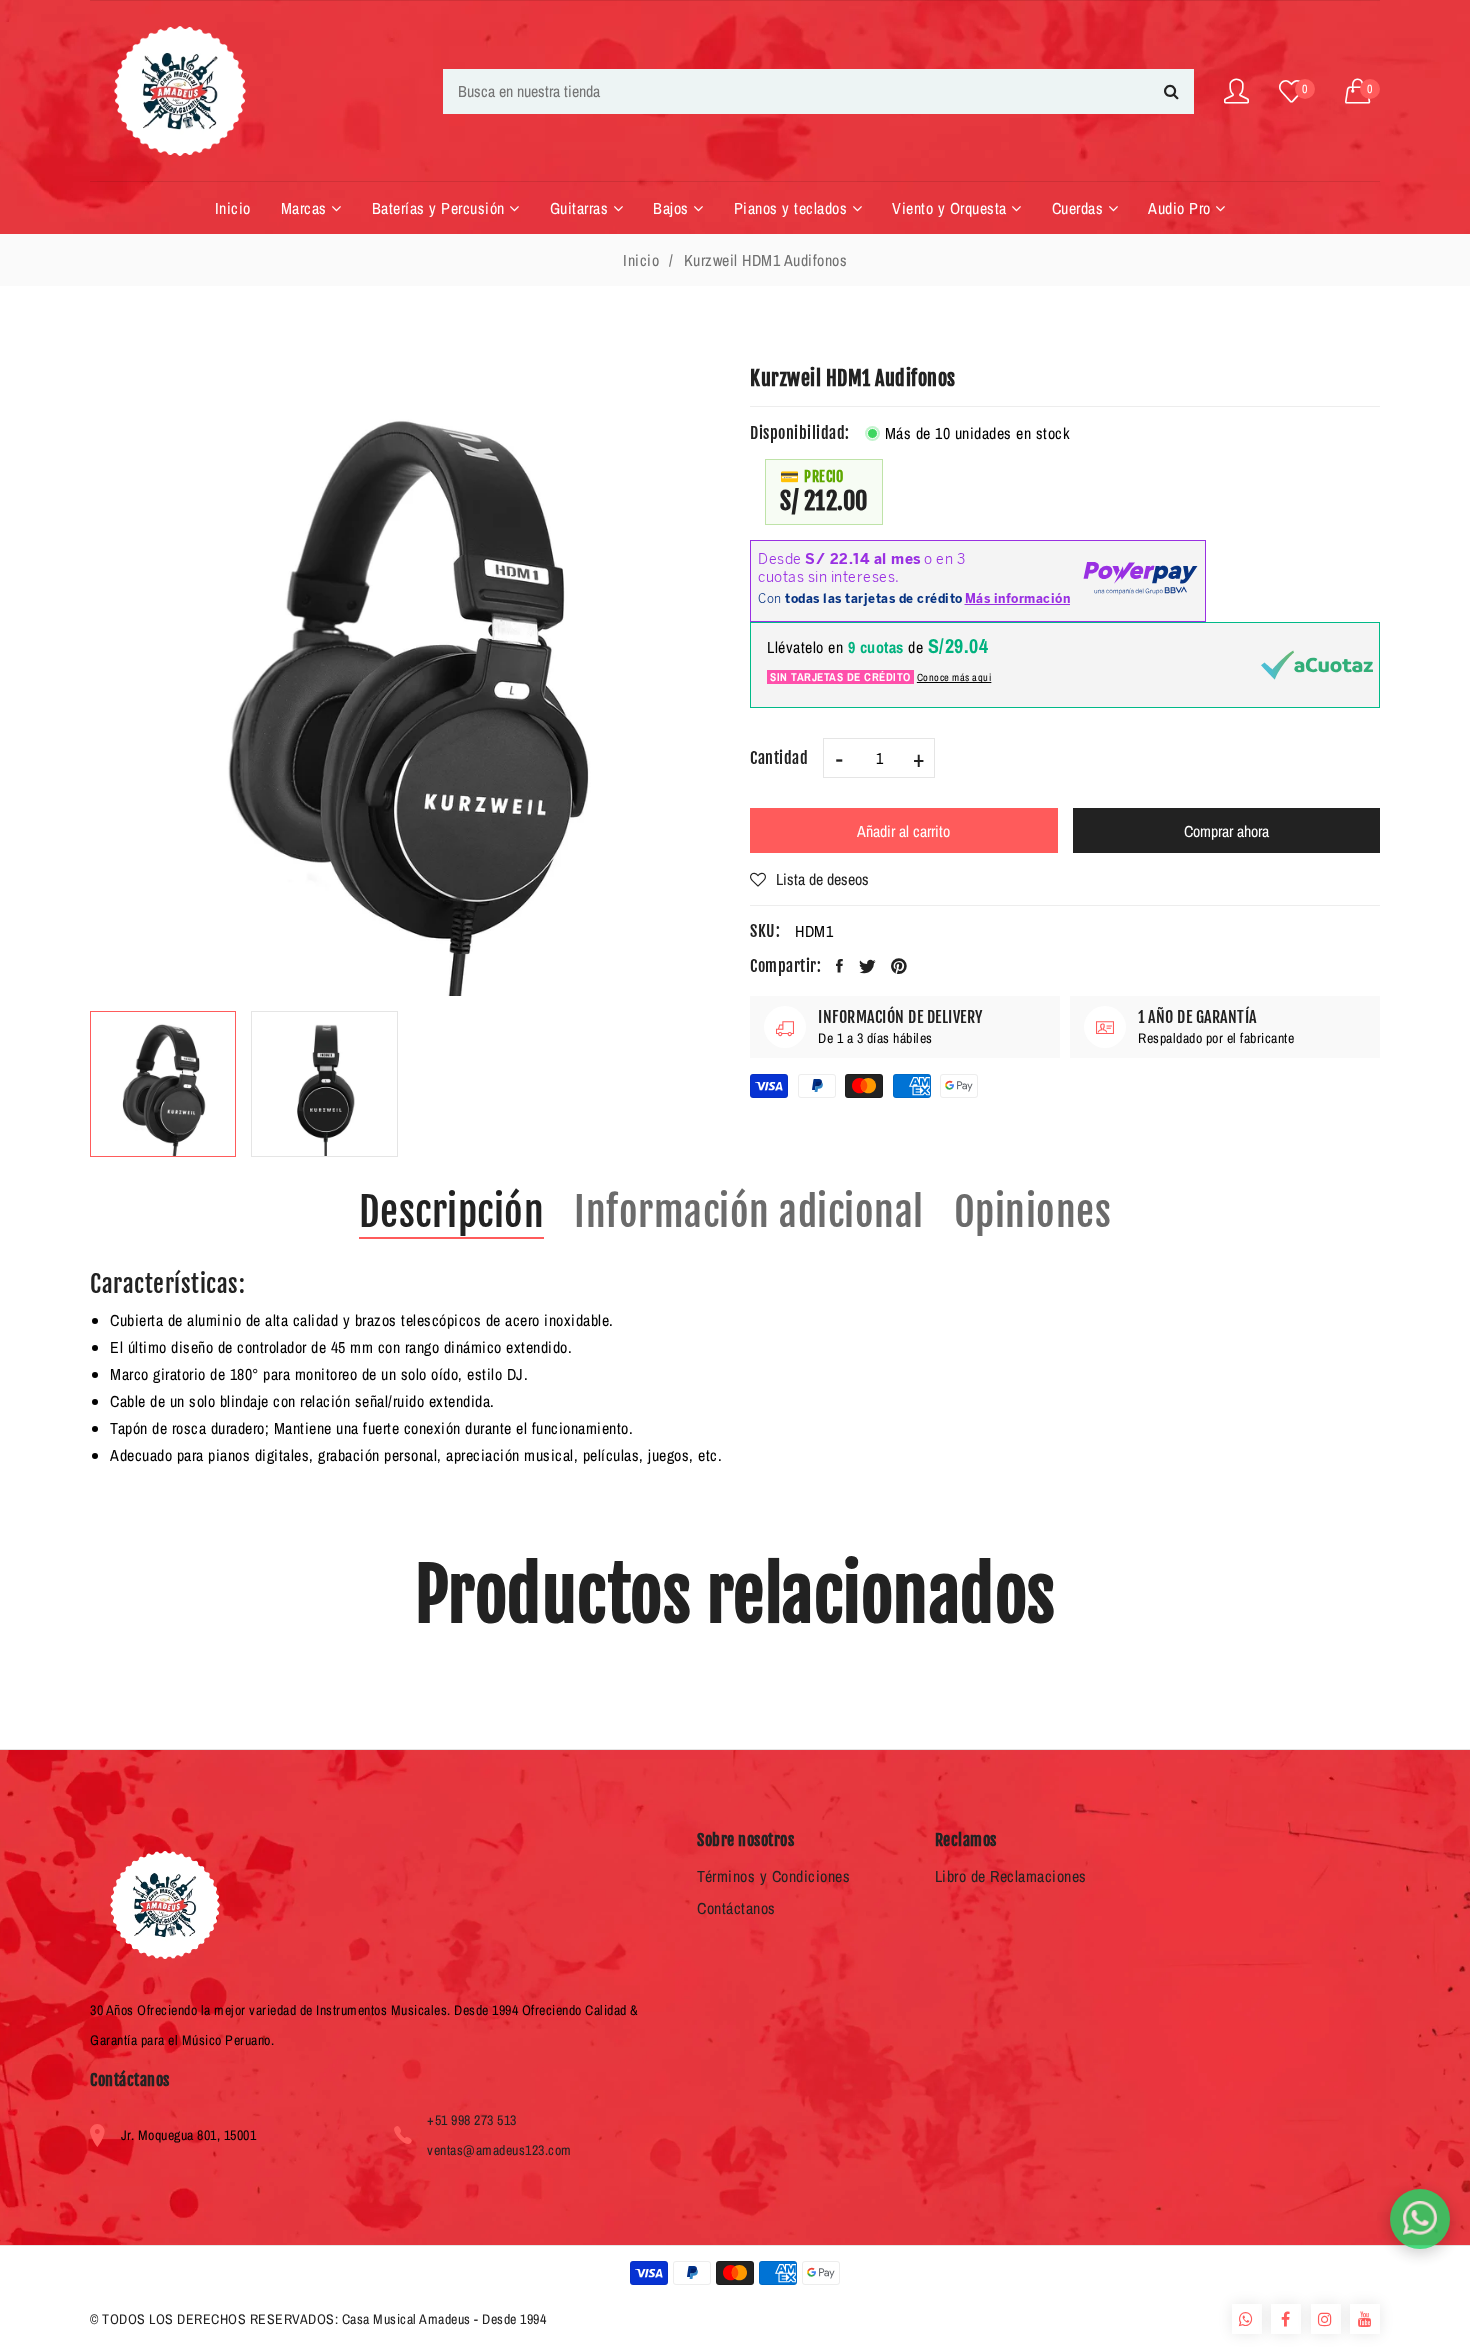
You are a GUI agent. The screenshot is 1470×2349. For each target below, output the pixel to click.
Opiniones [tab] (1033, 1212)
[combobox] (818, 91)
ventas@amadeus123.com (499, 2150)
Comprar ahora (1226, 831)
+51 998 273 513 (472, 2120)
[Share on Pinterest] (899, 966)
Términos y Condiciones (773, 1876)
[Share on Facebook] (840, 966)
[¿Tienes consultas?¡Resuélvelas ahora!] (1420, 2219)
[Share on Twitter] (868, 966)
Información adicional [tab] (749, 1212)
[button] (1363, 91)
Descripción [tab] (452, 1212)
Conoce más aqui (954, 677)
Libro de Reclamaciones (1011, 1876)
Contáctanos (736, 1908)
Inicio (641, 260)
